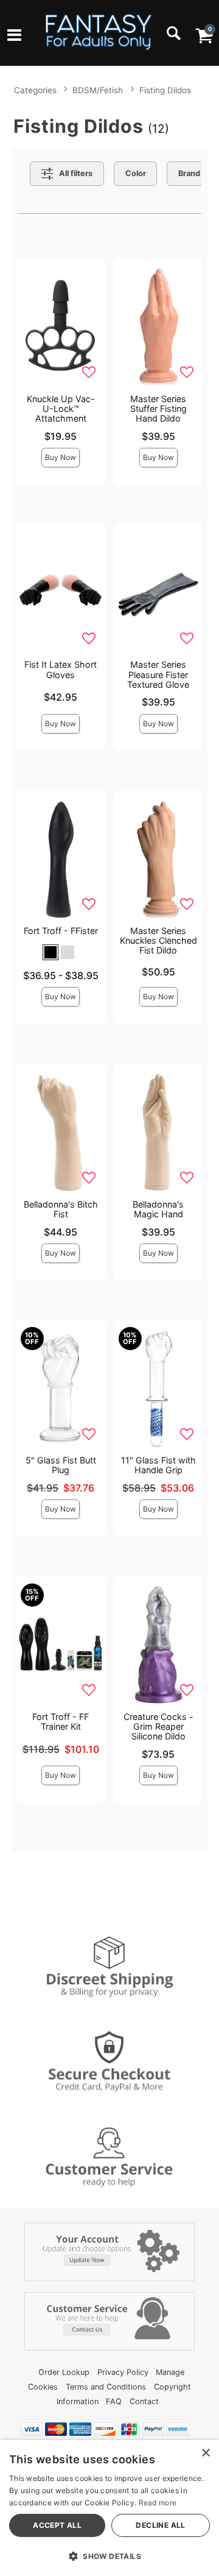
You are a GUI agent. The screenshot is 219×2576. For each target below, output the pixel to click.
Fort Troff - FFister (61, 931)
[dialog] (109, 2508)
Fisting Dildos (165, 90)
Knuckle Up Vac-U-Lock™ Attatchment (61, 409)
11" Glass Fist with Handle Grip (158, 1465)
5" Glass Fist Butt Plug (61, 1465)
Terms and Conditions (106, 2387)
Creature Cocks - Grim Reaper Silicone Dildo (158, 1726)
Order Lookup (64, 2372)
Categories (35, 90)
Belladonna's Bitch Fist (61, 1209)
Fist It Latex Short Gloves (61, 669)
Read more (158, 2503)
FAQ (114, 2401)
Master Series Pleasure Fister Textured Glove (158, 674)
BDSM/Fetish (98, 90)
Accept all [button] (57, 2525)
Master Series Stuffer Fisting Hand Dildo (158, 409)
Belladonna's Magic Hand (158, 1209)
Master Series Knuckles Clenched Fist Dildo (158, 940)
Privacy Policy (123, 2372)
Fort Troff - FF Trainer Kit (61, 1721)
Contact (144, 2401)
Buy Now (61, 457)
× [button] (205, 2453)
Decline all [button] (160, 2525)
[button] (14, 37)
